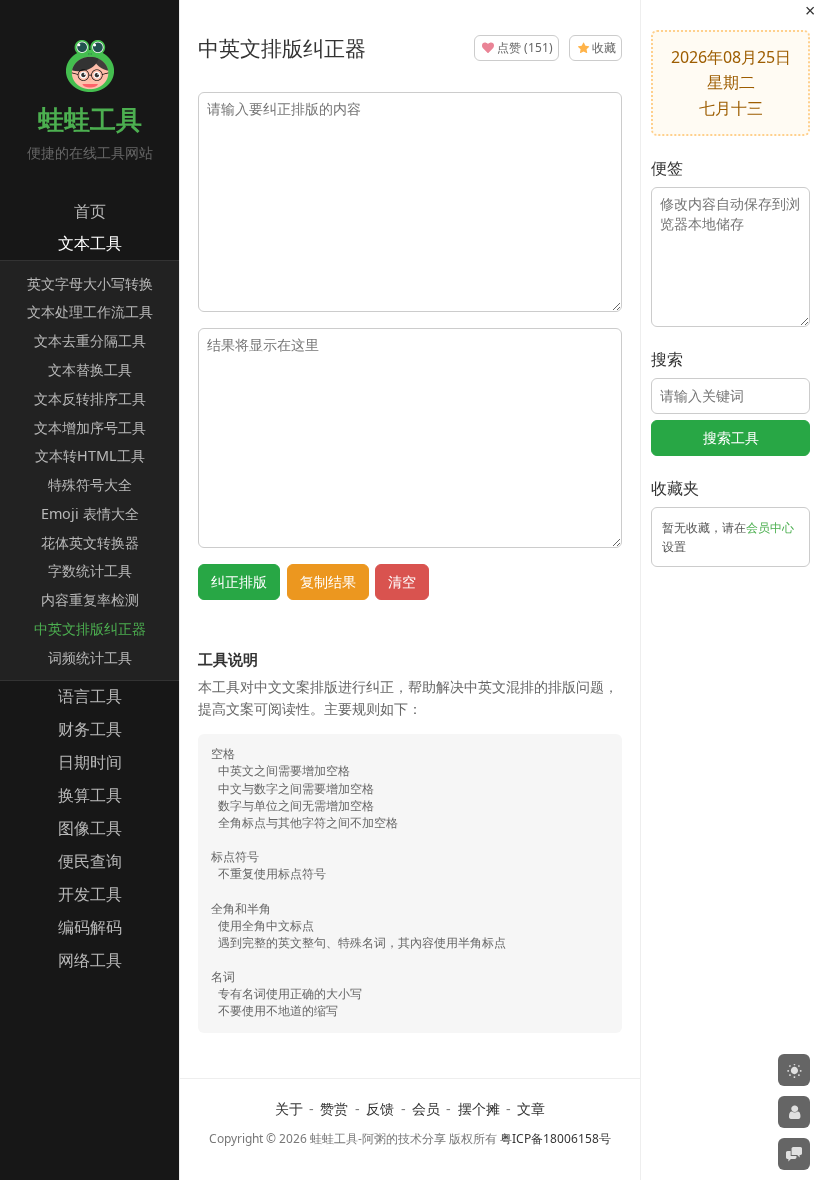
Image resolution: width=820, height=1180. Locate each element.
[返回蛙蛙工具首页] (90, 86)
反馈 (380, 1108)
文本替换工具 (90, 369)
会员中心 (770, 527)
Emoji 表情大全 (90, 513)
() (525, 47)
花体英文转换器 (90, 542)
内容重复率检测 (90, 599)
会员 (426, 1108)
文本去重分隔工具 (90, 340)
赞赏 (334, 1108)
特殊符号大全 (90, 484)
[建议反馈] (794, 1154)
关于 (289, 1108)
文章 (531, 1108)
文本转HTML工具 (90, 455)
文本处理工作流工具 (90, 311)
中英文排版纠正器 (90, 628)
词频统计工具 (90, 657)
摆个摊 (479, 1108)
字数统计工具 (90, 570)
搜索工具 (731, 437)
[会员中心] (794, 1112)
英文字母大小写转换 (90, 283)
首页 (90, 211)
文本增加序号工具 (90, 427)
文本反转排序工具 (90, 398)
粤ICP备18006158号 (555, 1138)
